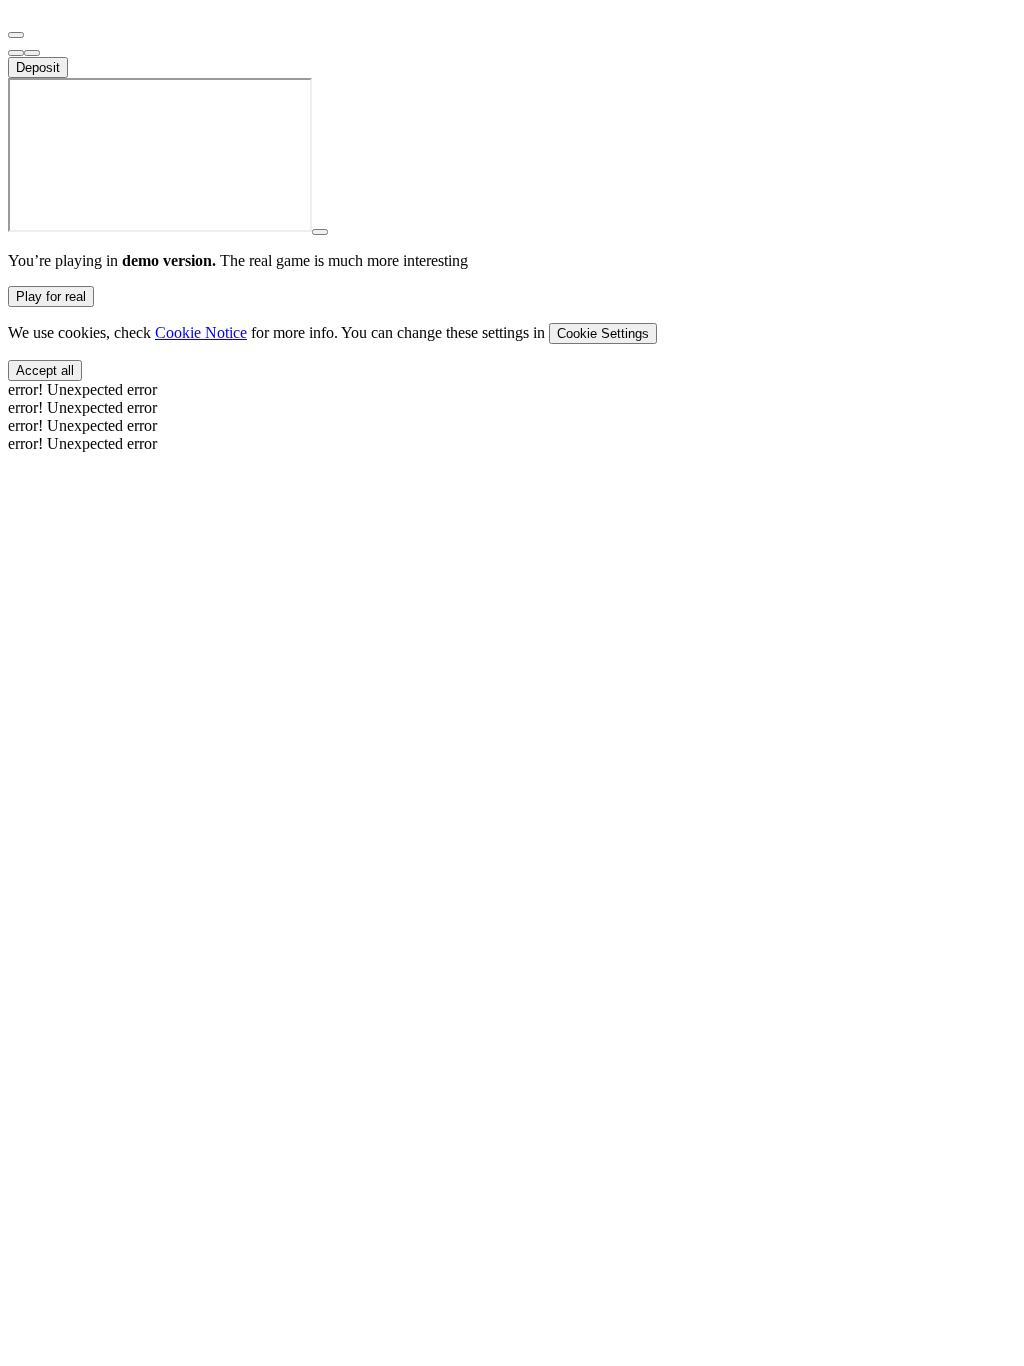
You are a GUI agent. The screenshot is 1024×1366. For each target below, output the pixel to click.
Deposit (38, 67)
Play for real (51, 296)
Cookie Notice (201, 332)
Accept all (45, 370)
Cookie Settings (603, 333)
